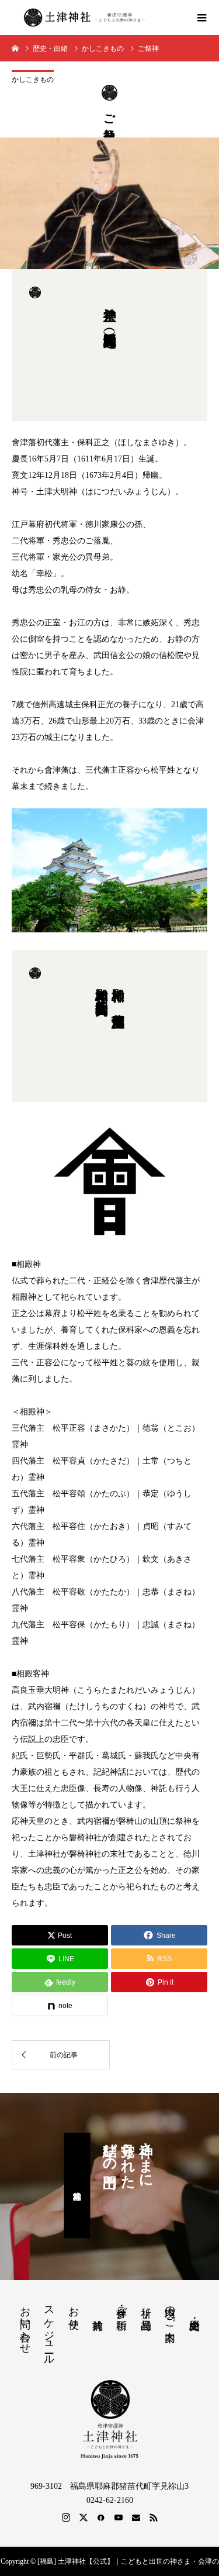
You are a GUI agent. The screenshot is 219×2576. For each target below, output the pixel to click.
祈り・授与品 (146, 2306)
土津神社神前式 (77, 2186)
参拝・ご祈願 (121, 2306)
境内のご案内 (170, 2312)
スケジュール (49, 2329)
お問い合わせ (25, 2324)
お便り (74, 2312)
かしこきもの (33, 80)
